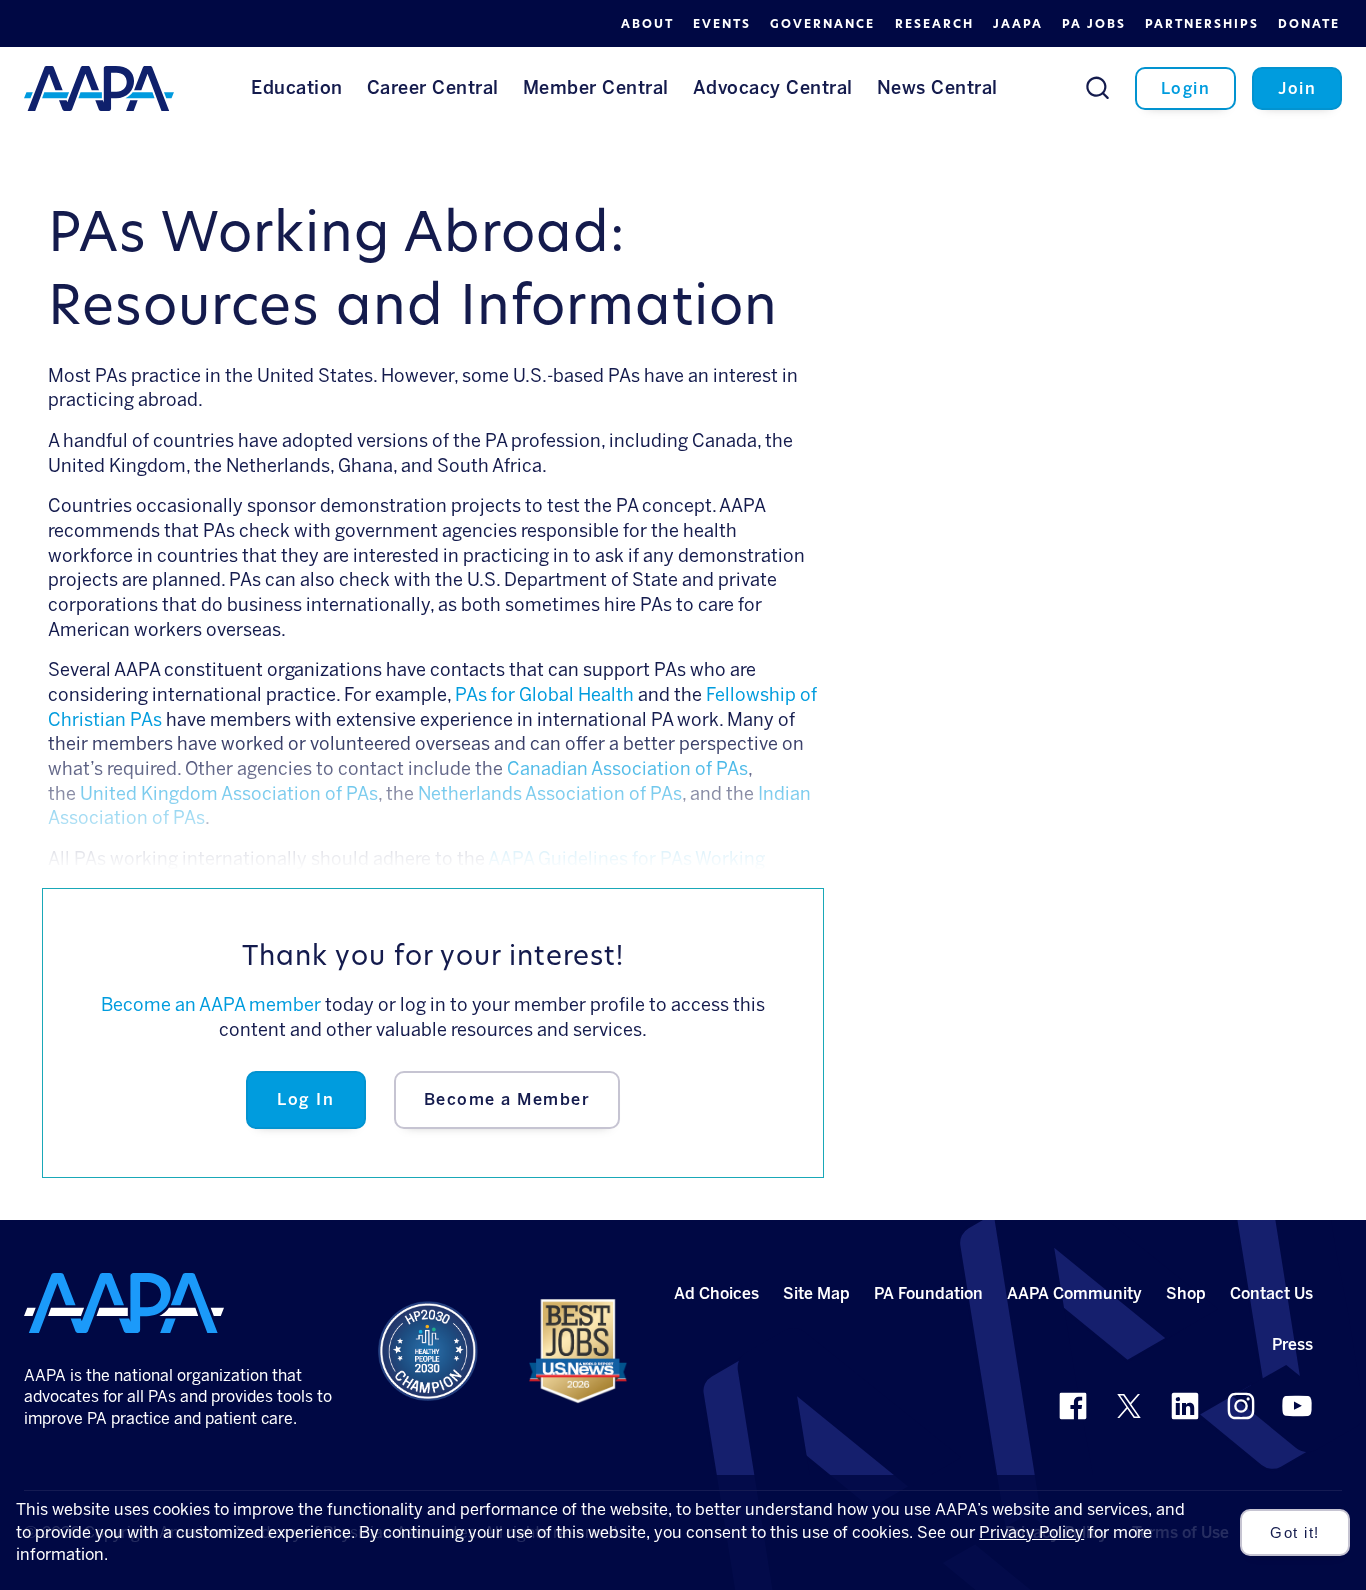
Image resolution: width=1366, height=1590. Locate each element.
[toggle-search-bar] (1097, 87)
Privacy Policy (1031, 1532)
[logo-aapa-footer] (124, 1303)
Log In (305, 1099)
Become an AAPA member (211, 1005)
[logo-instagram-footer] (1241, 1406)
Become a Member (507, 1099)
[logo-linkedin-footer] (1185, 1406)
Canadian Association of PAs (627, 769)
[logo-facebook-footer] (1073, 1406)
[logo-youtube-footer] (1297, 1406)
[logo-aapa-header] (99, 87)
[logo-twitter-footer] (1129, 1406)
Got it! (1295, 1533)
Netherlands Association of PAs (550, 794)
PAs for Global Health (544, 695)
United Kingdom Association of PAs (229, 794)
